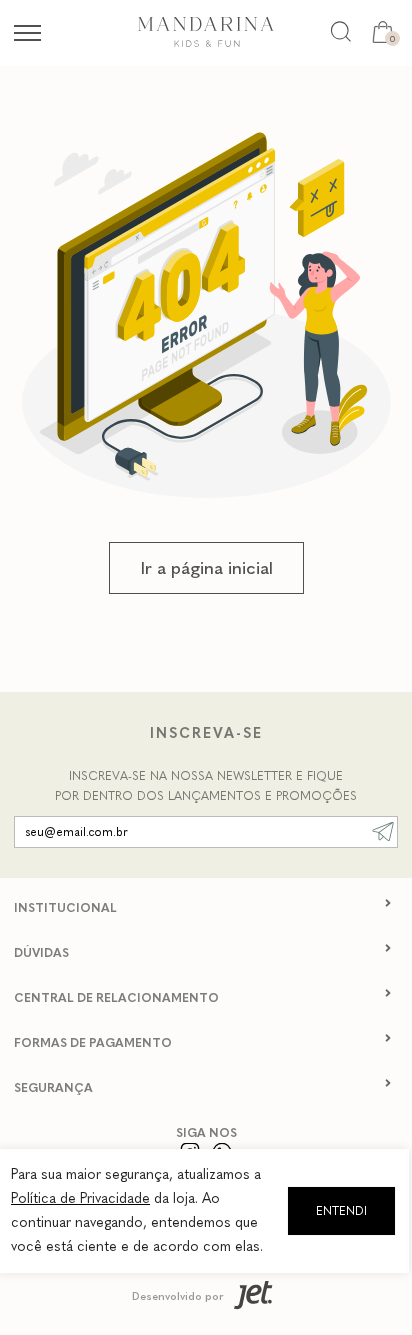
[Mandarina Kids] (206, 42)
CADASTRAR (383, 832)
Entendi (341, 1211)
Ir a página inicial (206, 568)
